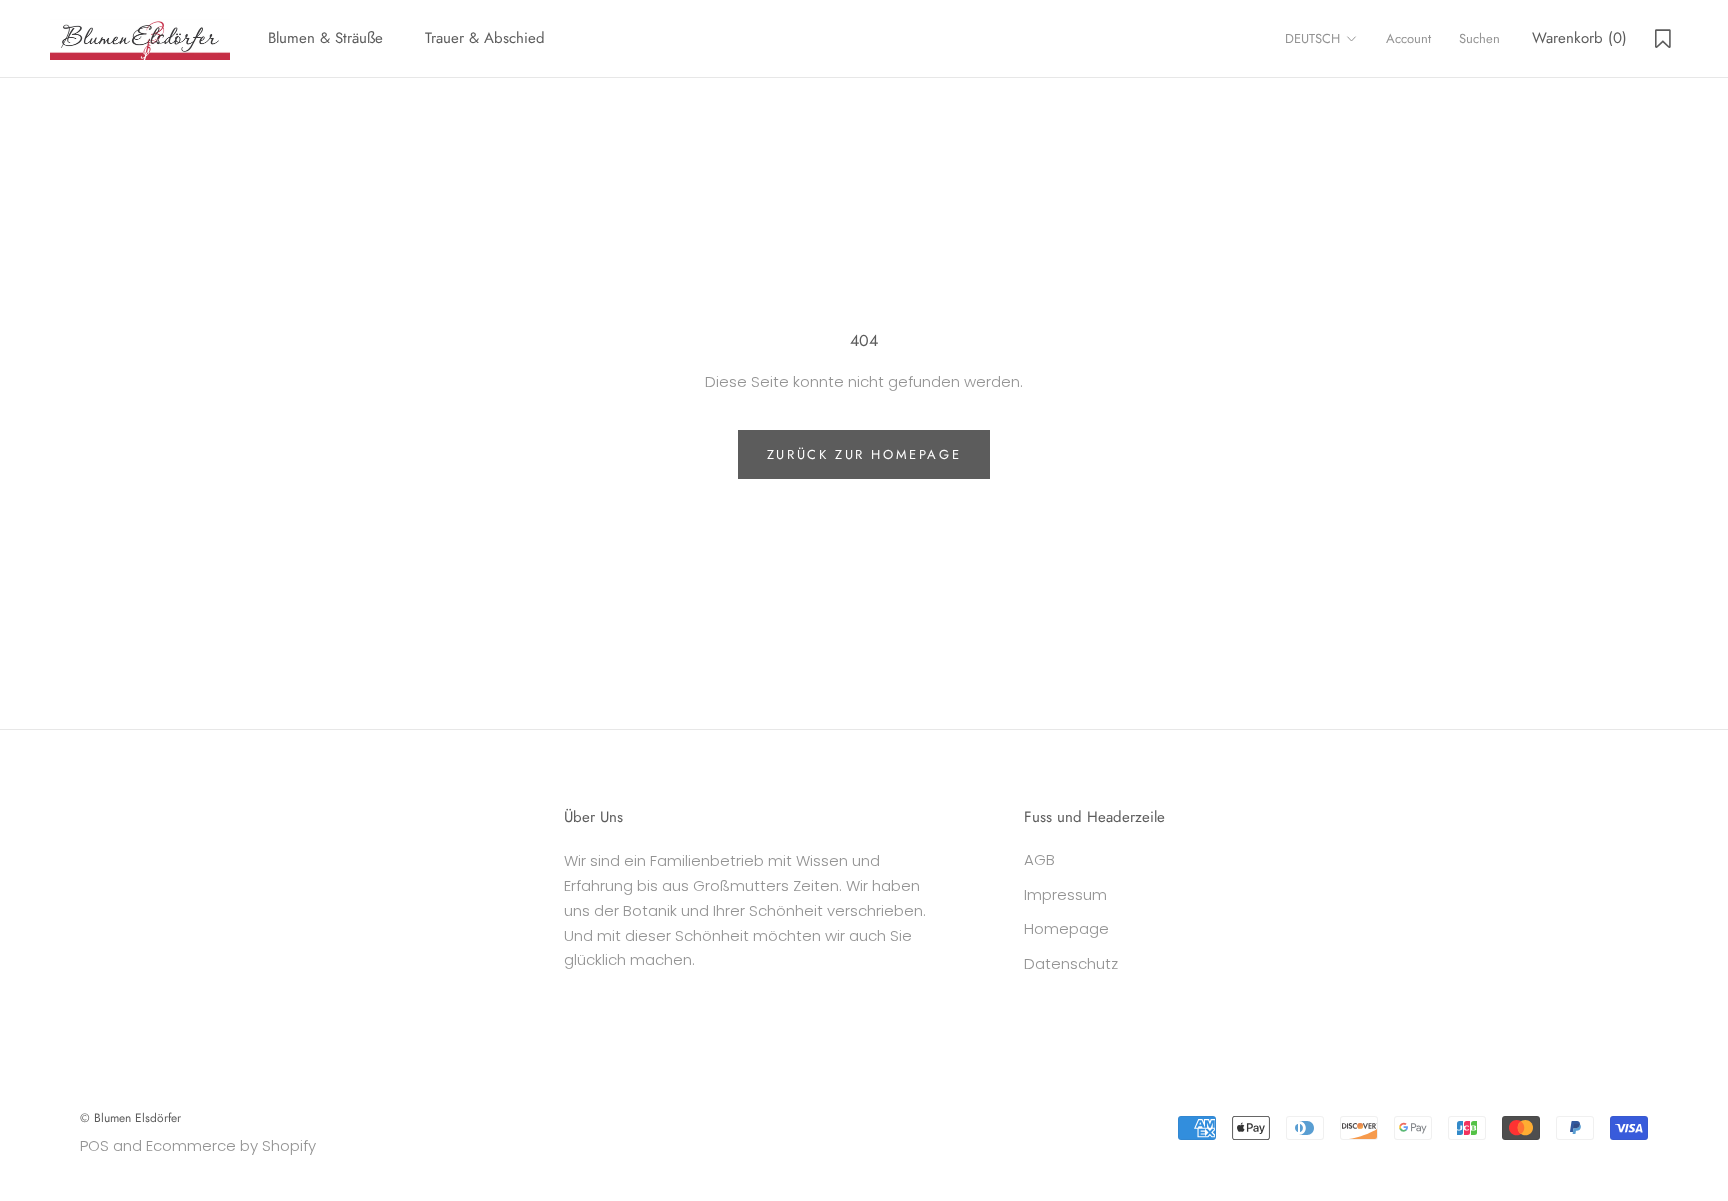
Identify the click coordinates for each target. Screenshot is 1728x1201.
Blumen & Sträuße (325, 38)
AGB (1039, 859)
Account (1408, 38)
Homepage (1066, 928)
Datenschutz (1071, 963)
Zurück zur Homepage (864, 454)
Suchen (1479, 38)
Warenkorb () (1579, 38)
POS (94, 1145)
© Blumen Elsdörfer (130, 1118)
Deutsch (1312, 38)
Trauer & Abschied (485, 38)
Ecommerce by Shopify (231, 1145)
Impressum (1065, 894)
